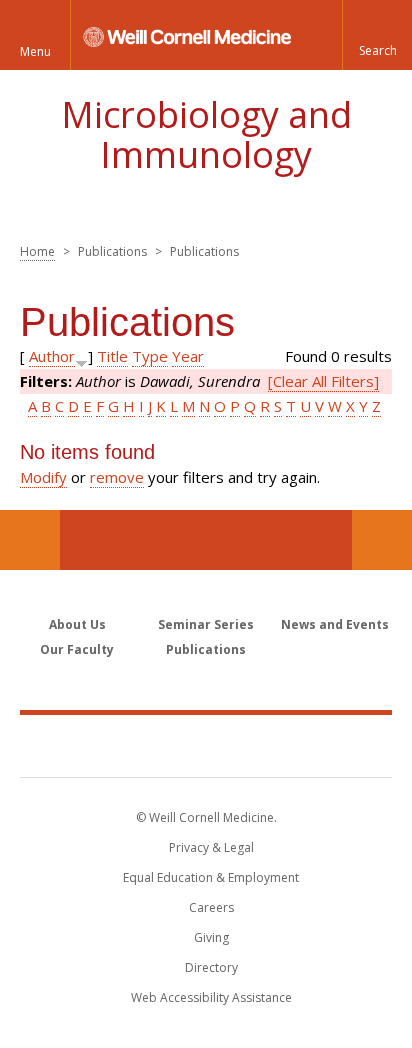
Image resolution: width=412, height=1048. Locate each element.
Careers (211, 907)
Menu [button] (35, 51)
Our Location (30, 540)
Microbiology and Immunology (206, 134)
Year (188, 356)
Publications (206, 649)
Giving (211, 937)
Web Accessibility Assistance (211, 997)
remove (117, 477)
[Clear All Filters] (323, 381)
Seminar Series (206, 624)
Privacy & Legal (211, 847)
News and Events (335, 624)
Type (150, 356)
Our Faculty (77, 649)
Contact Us (382, 540)
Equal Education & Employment (211, 877)
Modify (43, 477)
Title (112, 356)
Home (37, 251)
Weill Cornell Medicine (206, 745)
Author (52, 356)
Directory (211, 967)
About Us (77, 624)
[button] (377, 35)
